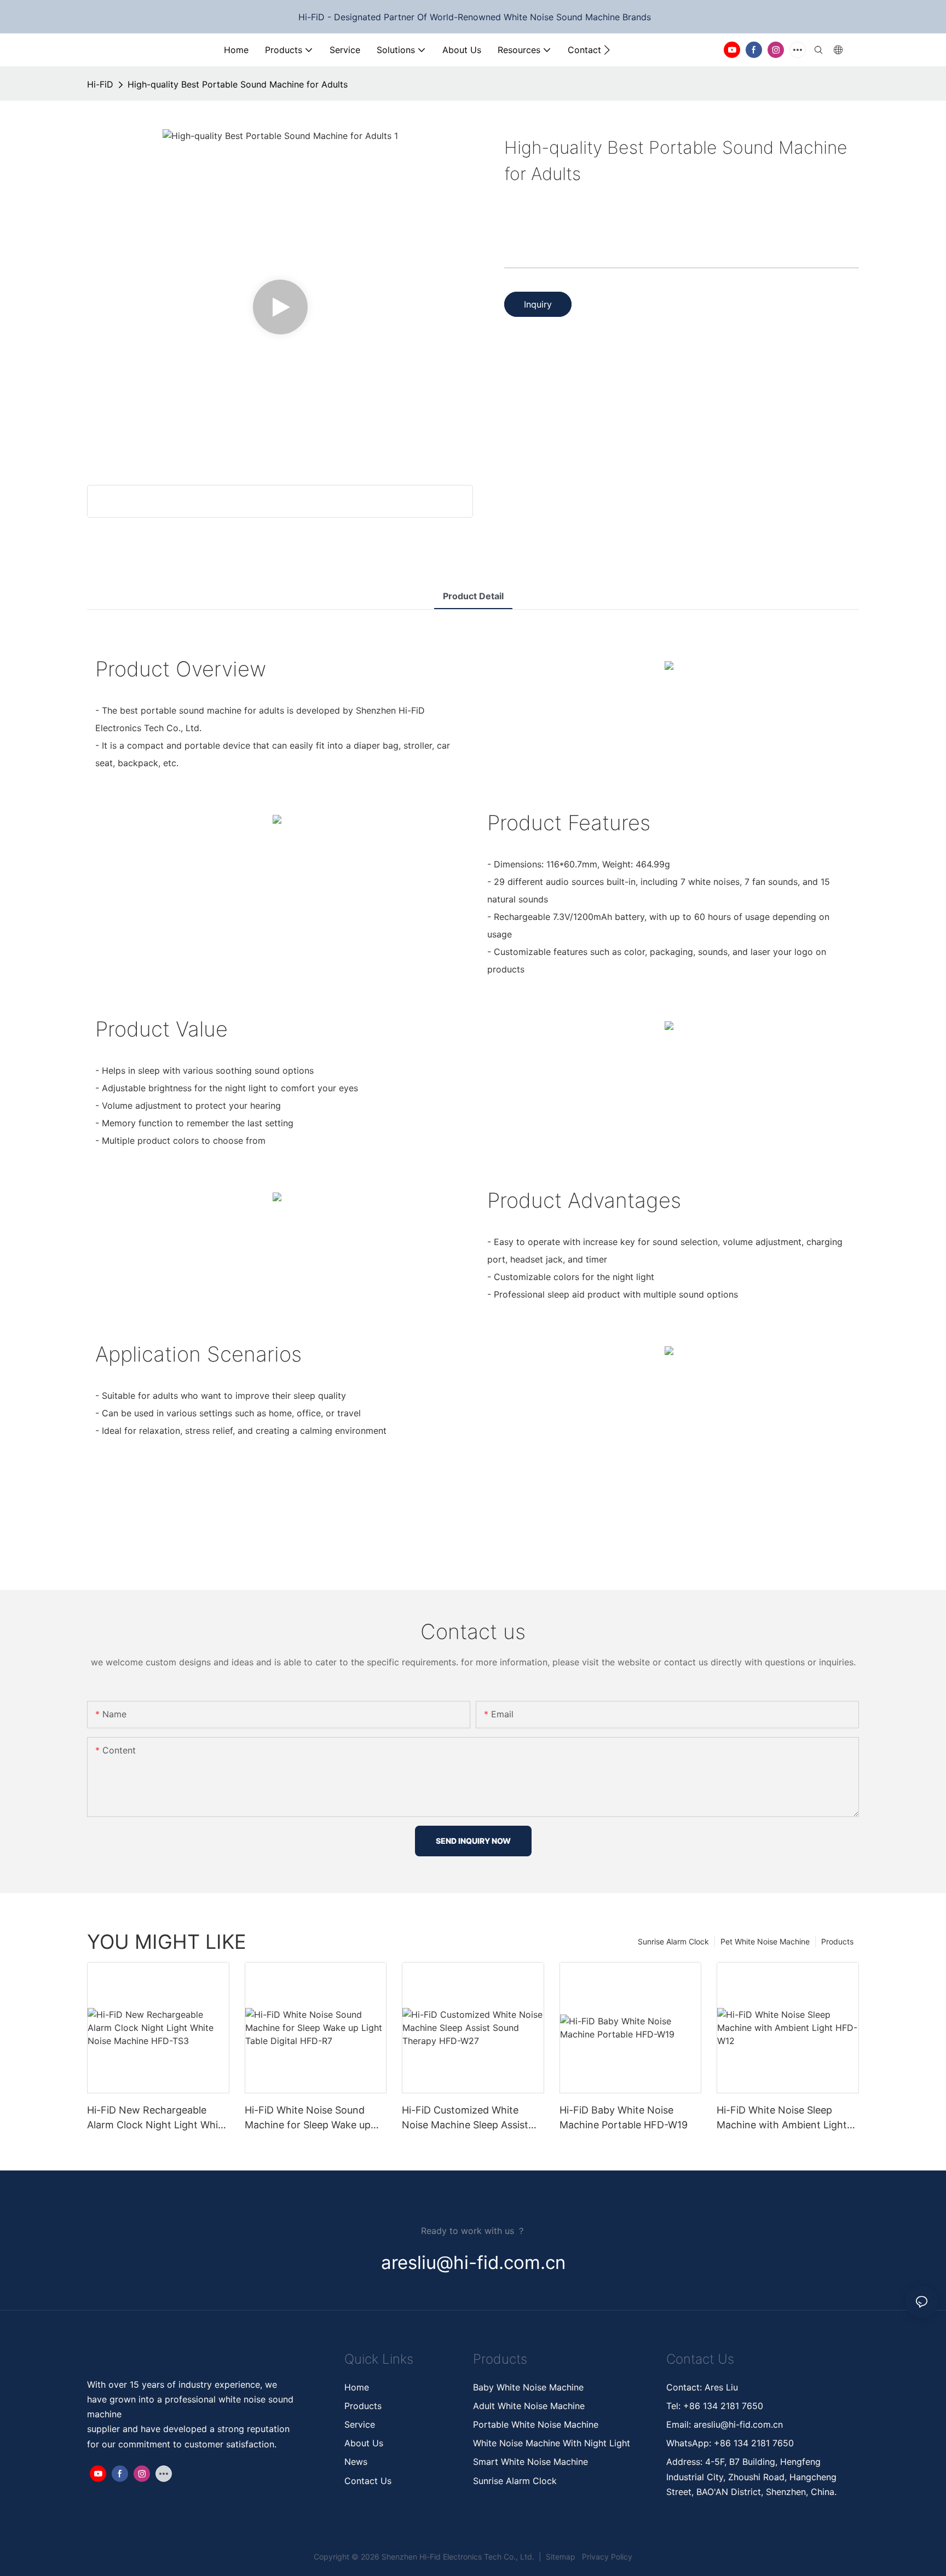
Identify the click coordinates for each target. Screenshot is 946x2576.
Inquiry (538, 304)
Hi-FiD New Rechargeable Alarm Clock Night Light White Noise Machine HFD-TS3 (157, 2118)
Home (357, 2387)
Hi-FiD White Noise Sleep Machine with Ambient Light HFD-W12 (782, 2118)
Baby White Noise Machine (528, 2387)
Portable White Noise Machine (537, 2424)
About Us (364, 2443)
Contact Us (368, 2481)
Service (360, 2424)
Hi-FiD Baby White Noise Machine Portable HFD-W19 (624, 2117)
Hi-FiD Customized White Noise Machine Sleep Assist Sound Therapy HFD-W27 (465, 2118)
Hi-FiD (100, 84)
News (356, 2462)
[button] (607, 50)
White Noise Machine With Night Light (552, 2443)
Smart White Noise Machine (530, 2462)
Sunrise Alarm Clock (673, 1941)
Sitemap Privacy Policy (588, 2557)
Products (837, 1941)
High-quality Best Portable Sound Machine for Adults (238, 84)
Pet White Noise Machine (765, 1941)
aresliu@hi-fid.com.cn (737, 2424)
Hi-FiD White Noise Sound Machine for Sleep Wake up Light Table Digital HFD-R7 (308, 2118)
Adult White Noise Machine (529, 2406)
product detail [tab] (473, 596)
